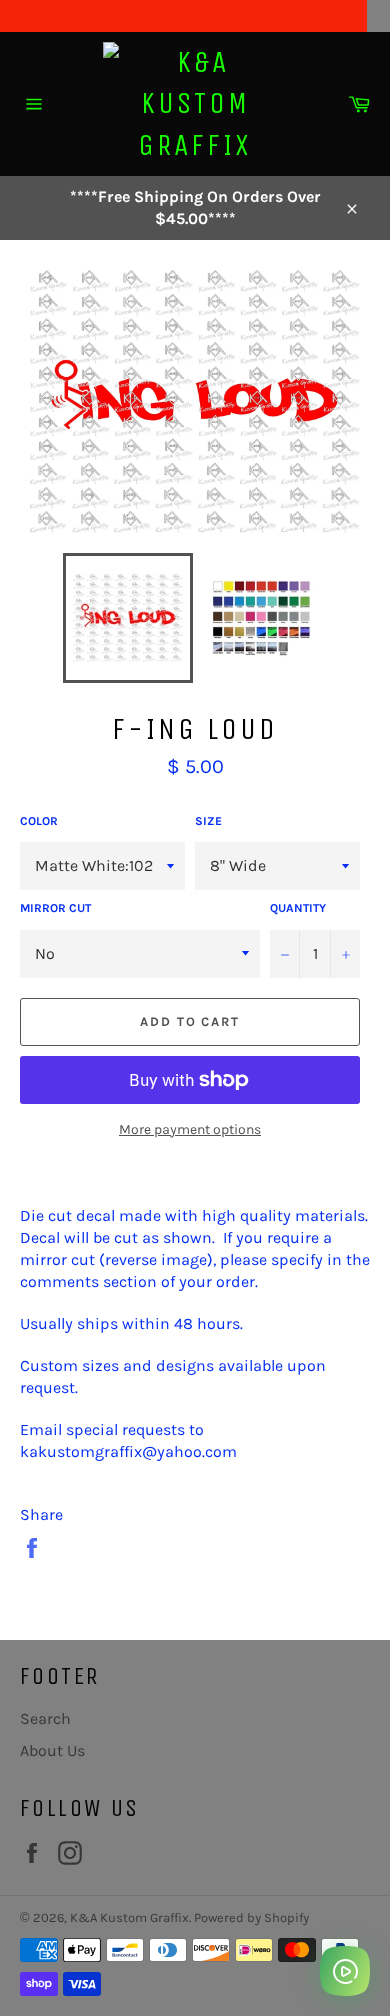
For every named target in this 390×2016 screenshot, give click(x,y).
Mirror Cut (55, 908)
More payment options (190, 1129)
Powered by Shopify (251, 1917)
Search (45, 1718)
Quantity (298, 908)
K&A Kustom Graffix (129, 1917)
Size (208, 821)
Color (39, 821)
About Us (52, 1750)
